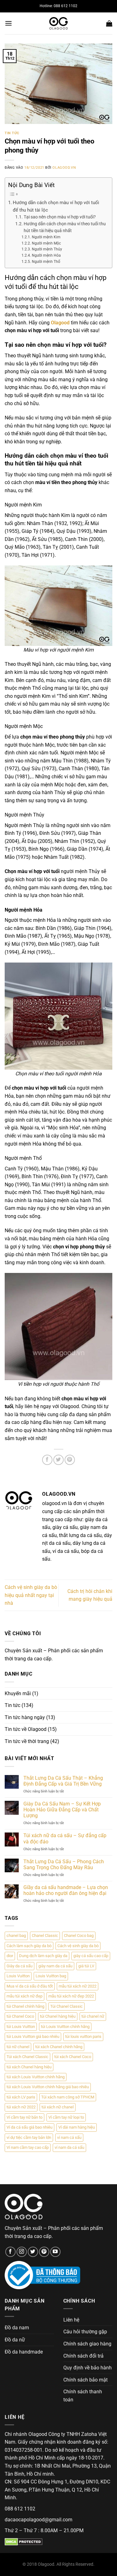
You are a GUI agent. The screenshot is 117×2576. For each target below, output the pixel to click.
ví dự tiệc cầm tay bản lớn (29, 2137)
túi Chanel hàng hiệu (58, 2016)
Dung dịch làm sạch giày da (43, 1956)
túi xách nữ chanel (58, 2107)
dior (10, 1956)
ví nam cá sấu (69, 2137)
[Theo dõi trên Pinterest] (44, 2252)
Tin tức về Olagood (26, 1729)
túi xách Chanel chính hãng (59, 2047)
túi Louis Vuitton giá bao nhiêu (33, 2036)
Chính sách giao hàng (87, 2344)
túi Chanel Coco (20, 2016)
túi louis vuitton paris (83, 2036)
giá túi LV (86, 1966)
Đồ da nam (17, 2328)
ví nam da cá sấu (69, 2147)
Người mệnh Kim (46, 237)
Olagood (60, 323)
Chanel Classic (45, 1935)
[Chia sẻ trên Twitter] (58, 1460)
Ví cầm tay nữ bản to (24, 2117)
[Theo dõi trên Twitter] (33, 2252)
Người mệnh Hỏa (46, 255)
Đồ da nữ (15, 2340)
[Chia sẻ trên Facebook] (47, 1460)
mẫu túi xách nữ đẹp (24, 1996)
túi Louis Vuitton (21, 2027)
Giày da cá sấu (19, 1966)
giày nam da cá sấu (55, 1966)
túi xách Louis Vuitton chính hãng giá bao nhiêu (48, 2087)
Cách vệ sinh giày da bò (78, 1946)
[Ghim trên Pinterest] (70, 1460)
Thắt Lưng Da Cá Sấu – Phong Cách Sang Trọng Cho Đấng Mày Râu (64, 1865)
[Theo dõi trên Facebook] (10, 2252)
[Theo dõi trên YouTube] (55, 2252)
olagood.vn (64, 168)
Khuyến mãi (18, 1693)
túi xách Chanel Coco (73, 2057)
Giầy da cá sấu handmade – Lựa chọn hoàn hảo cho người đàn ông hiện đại (66, 1890)
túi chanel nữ (93, 2016)
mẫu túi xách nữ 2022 (78, 1986)
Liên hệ (71, 2320)
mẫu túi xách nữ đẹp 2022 (71, 1996)
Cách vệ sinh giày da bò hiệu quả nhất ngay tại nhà (31, 1595)
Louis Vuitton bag (51, 1976)
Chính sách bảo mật (85, 2380)
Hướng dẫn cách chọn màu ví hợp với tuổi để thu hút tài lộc (56, 206)
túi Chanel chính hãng (25, 2006)
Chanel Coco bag (79, 1935)
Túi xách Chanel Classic (27, 2057)
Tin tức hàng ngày (25, 1717)
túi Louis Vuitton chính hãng (65, 2027)
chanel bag (16, 1935)
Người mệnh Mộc (46, 243)
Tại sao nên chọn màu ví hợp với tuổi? (60, 217)
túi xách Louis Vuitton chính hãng (36, 2077)
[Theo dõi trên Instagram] (22, 2252)
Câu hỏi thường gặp (85, 2332)
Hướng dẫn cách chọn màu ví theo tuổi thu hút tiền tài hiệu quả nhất (65, 227)
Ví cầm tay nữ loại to (66, 2117)
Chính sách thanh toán (83, 2396)
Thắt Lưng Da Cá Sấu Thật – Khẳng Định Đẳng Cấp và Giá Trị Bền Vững (63, 1781)
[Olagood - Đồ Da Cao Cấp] (59, 23)
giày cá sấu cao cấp (91, 1956)
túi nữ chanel (18, 2047)
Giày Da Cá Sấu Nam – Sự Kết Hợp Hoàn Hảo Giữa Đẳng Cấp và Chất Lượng (62, 1810)
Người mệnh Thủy (47, 249)
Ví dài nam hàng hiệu (77, 2127)
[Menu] (8, 23)
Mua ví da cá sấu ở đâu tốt (30, 1986)
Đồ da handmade (24, 2352)
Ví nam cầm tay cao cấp (28, 2147)
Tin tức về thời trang (27, 1741)
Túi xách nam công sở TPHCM (68, 2097)
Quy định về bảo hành (88, 2368)
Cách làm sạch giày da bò (29, 1946)
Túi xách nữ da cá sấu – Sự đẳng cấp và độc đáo (65, 1838)
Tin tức (12, 133)
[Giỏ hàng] (109, 23)
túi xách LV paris (21, 2097)
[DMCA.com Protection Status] (24, 2541)
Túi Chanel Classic (66, 2006)
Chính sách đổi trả (83, 2356)
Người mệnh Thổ (46, 262)
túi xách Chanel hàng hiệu (29, 2067)
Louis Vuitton (18, 1976)
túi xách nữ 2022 (21, 2107)
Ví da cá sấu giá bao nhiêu (29, 2127)
